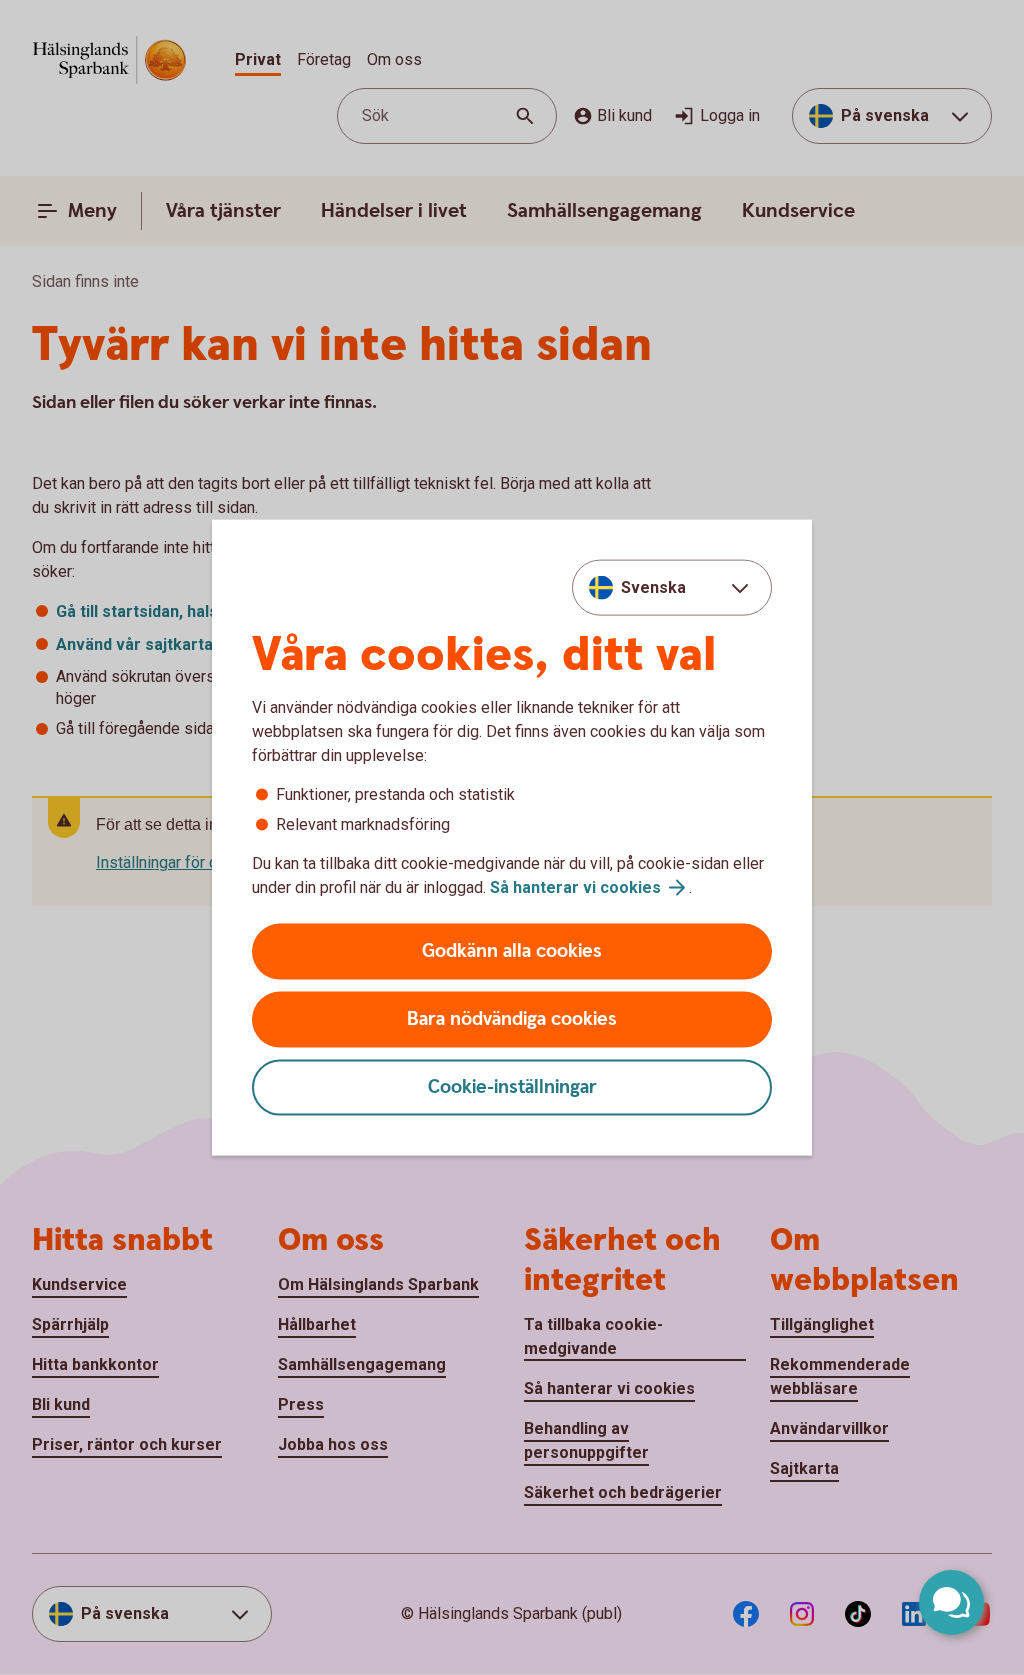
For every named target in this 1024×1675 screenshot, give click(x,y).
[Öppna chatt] (951, 1602)
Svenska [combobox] (653, 586)
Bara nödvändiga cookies (512, 1019)
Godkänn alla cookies (512, 951)
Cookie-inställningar (512, 1087)
